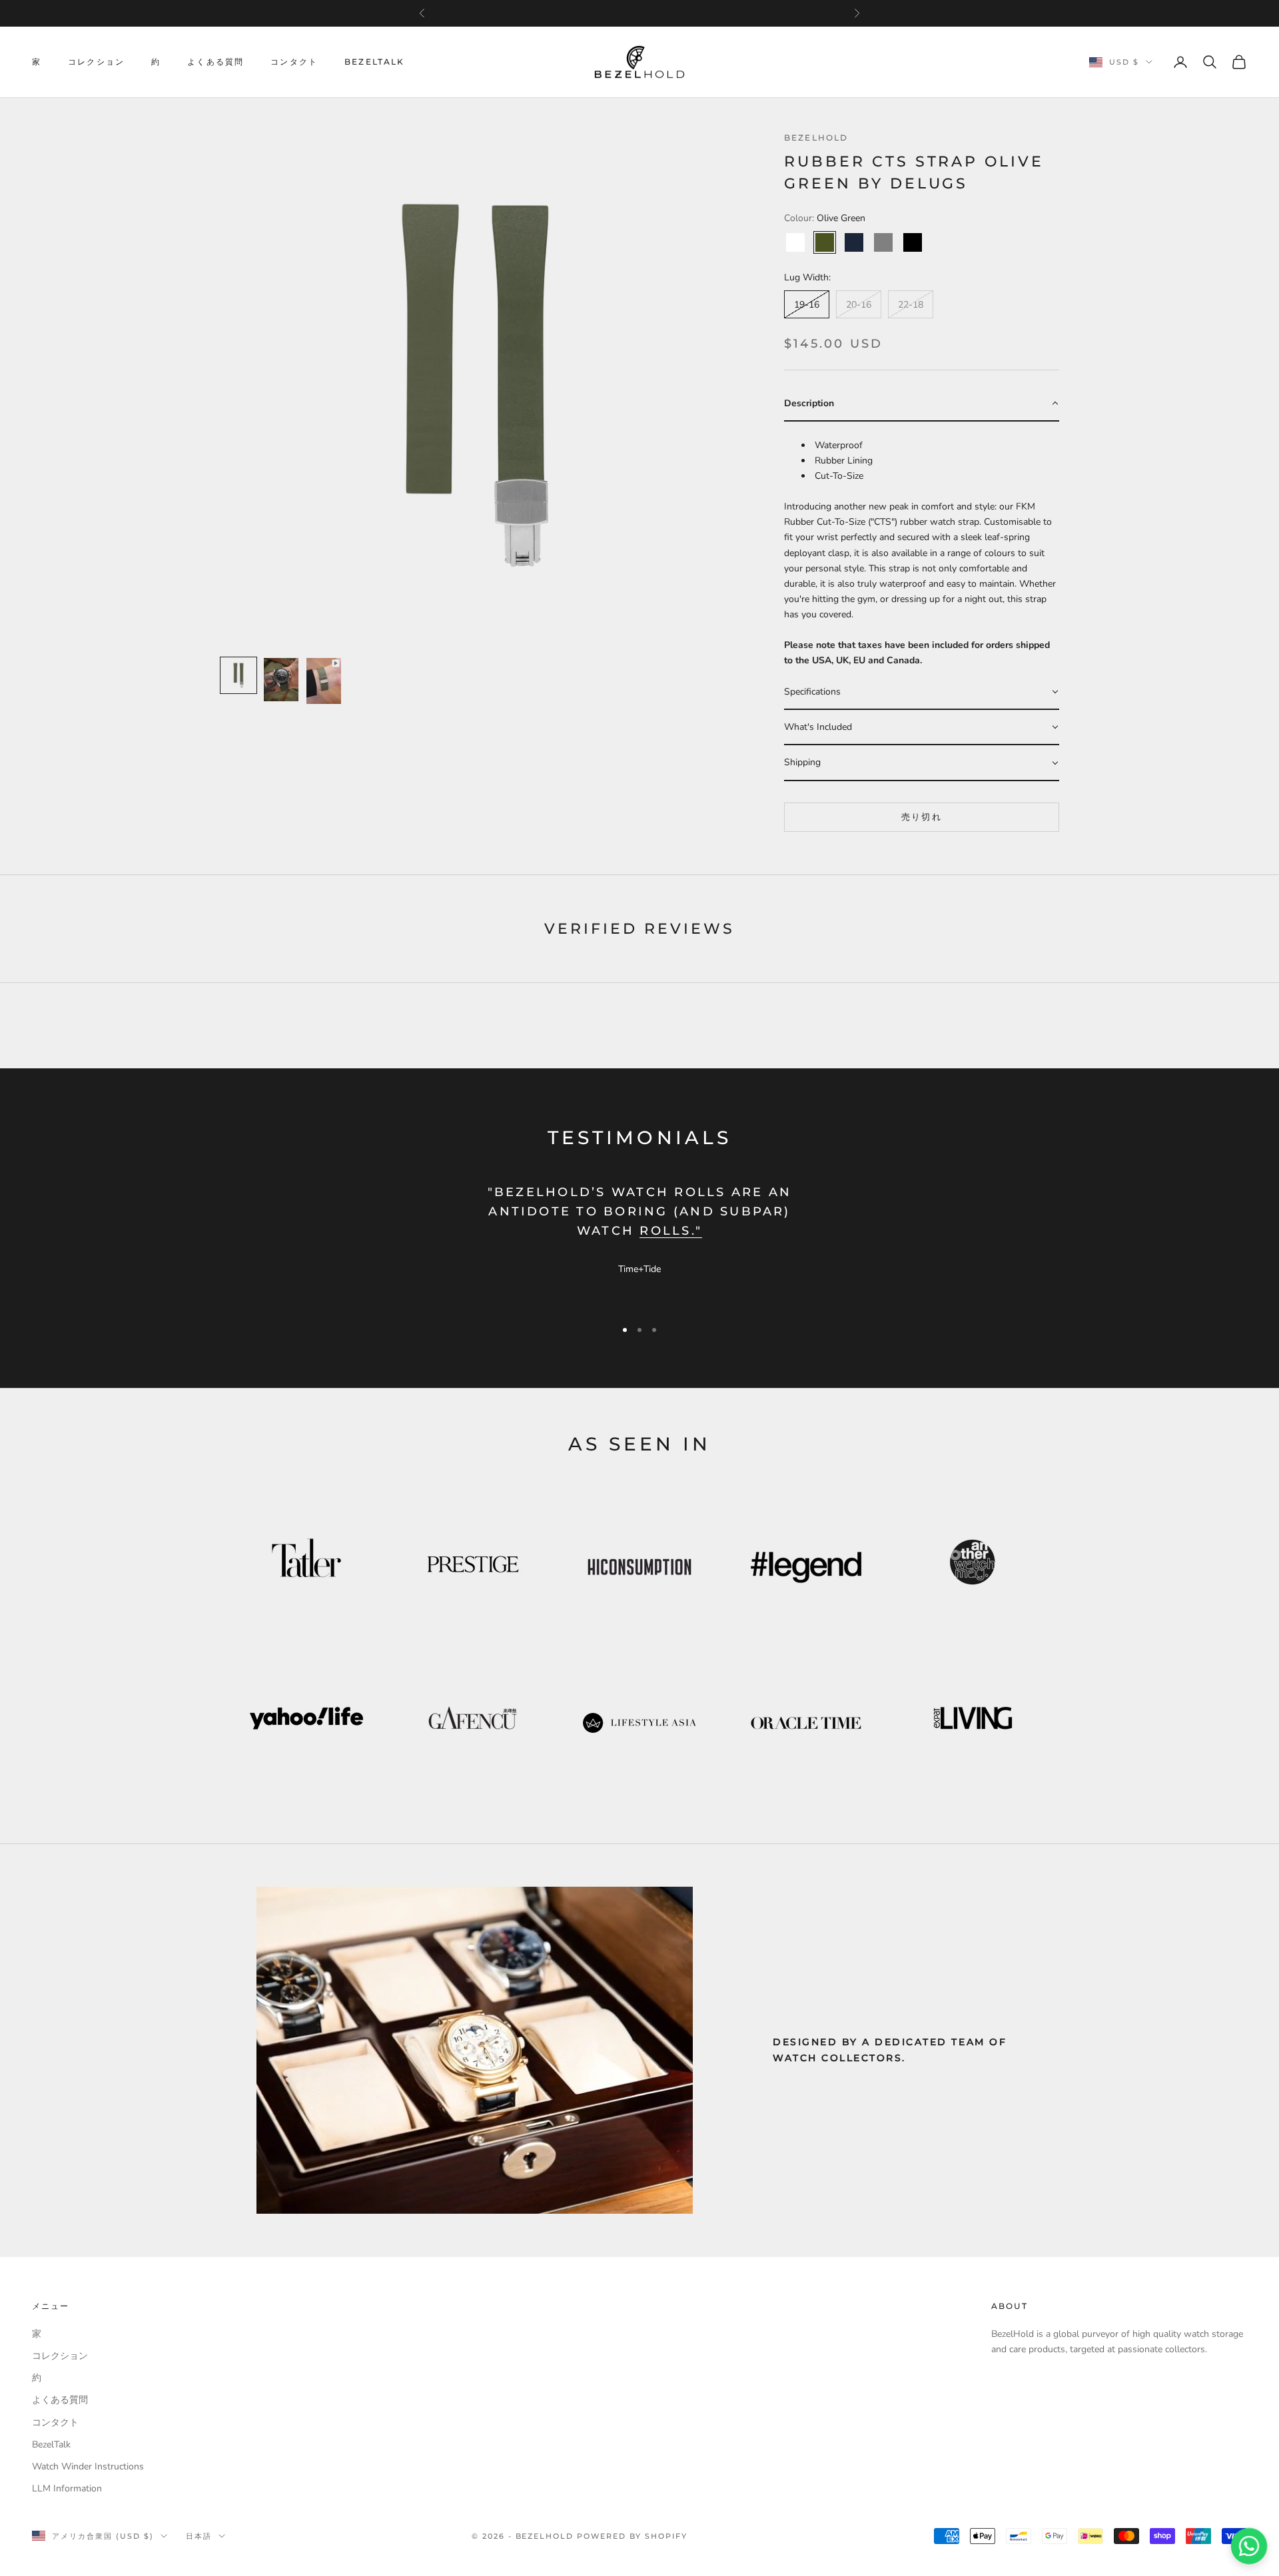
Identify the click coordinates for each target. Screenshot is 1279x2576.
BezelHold (816, 138)
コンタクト (294, 62)
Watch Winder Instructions (88, 2466)
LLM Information (67, 2488)
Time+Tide (639, 1269)
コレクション (96, 62)
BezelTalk (374, 62)
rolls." (671, 1231)
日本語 (199, 2536)
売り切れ (922, 816)
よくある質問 (215, 62)
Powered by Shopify (632, 2536)
